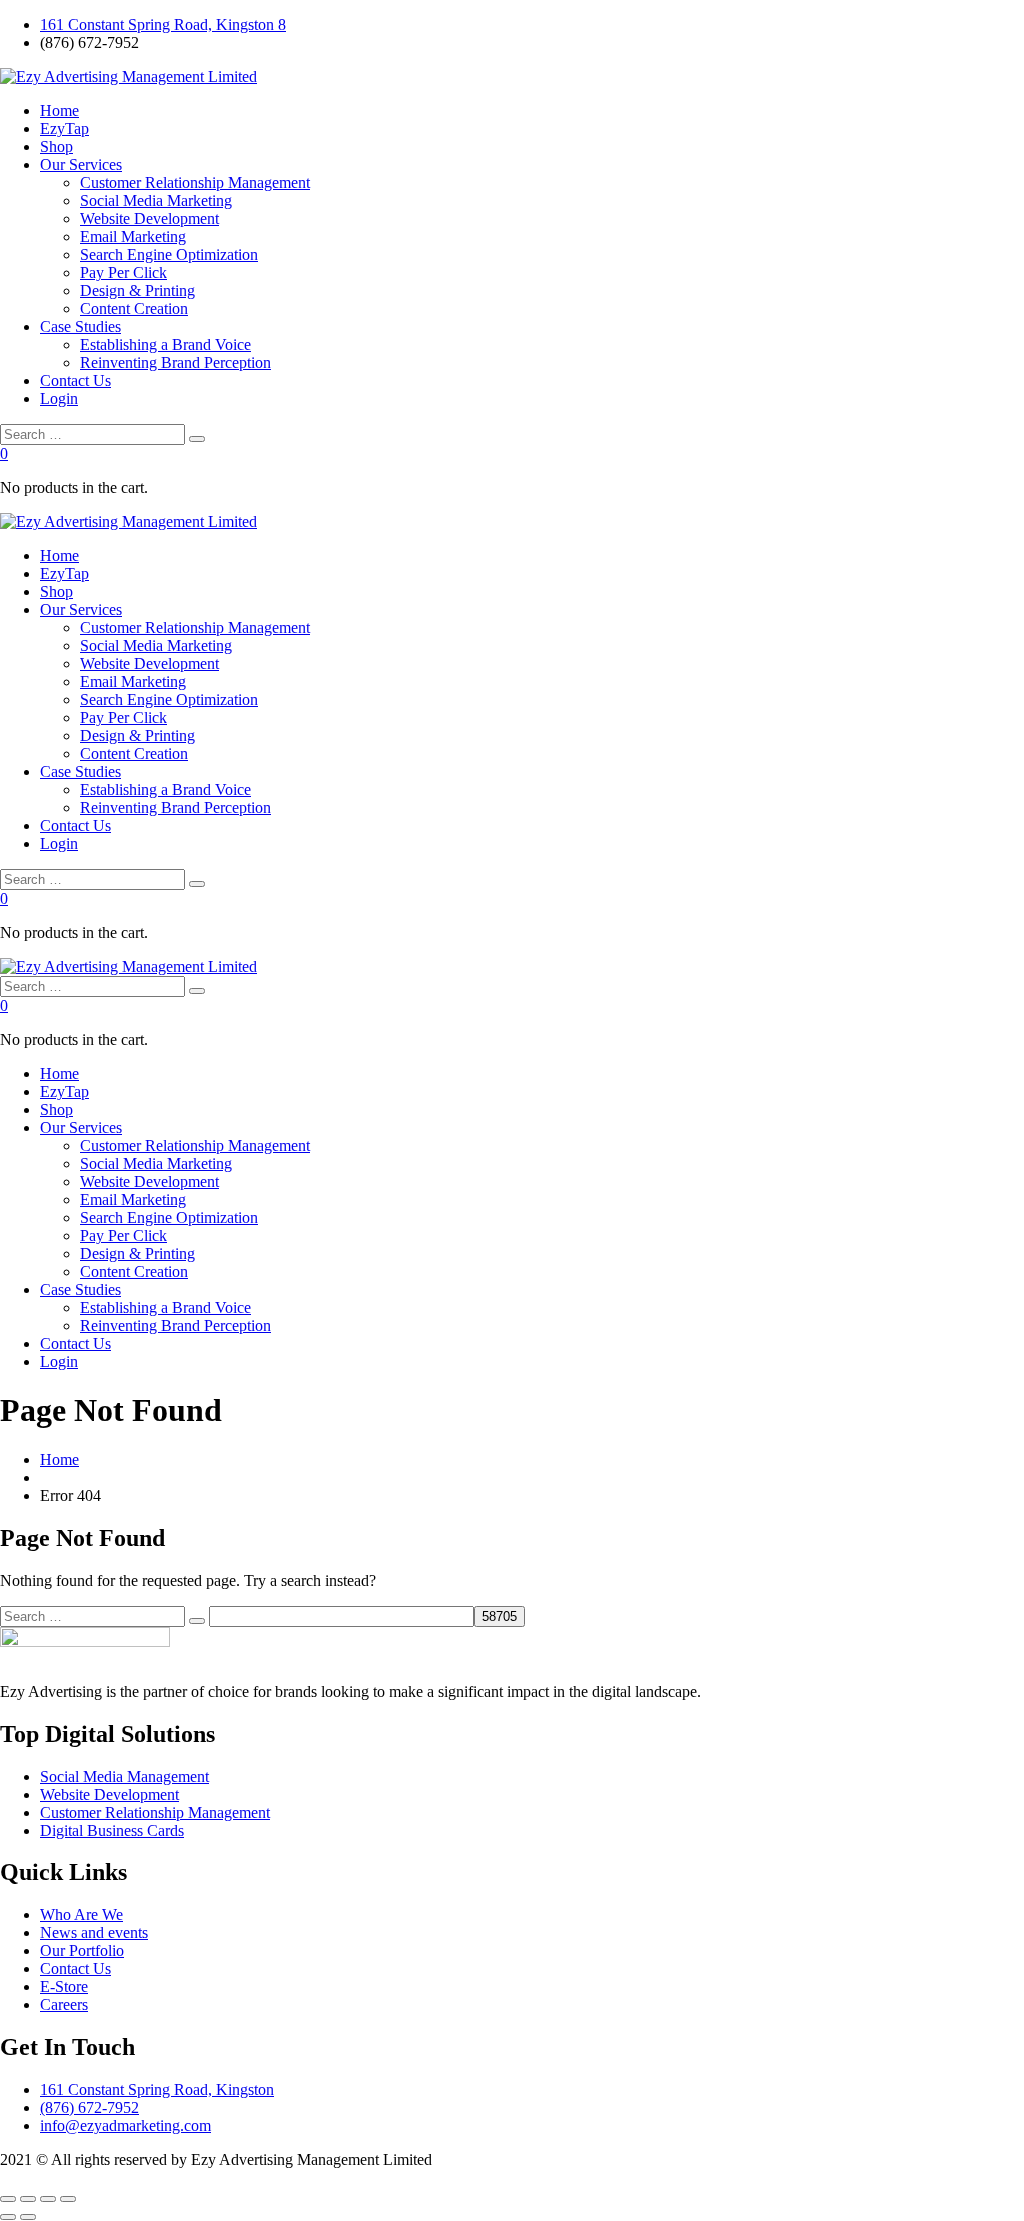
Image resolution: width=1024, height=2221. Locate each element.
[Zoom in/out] (8, 2199)
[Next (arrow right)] (28, 2217)
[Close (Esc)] (68, 2199)
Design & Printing (137, 290)
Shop (56, 146)
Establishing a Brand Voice (165, 344)
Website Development (149, 218)
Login (59, 398)
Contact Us (75, 380)
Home (59, 110)
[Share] (48, 2199)
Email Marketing (133, 236)
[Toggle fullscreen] (28, 2199)
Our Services (81, 164)
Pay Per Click (123, 272)
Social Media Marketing (156, 200)
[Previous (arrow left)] (8, 2217)
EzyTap (64, 128)
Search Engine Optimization (169, 254)
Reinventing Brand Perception (175, 362)
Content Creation (134, 308)
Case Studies (80, 326)
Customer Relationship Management (195, 182)
